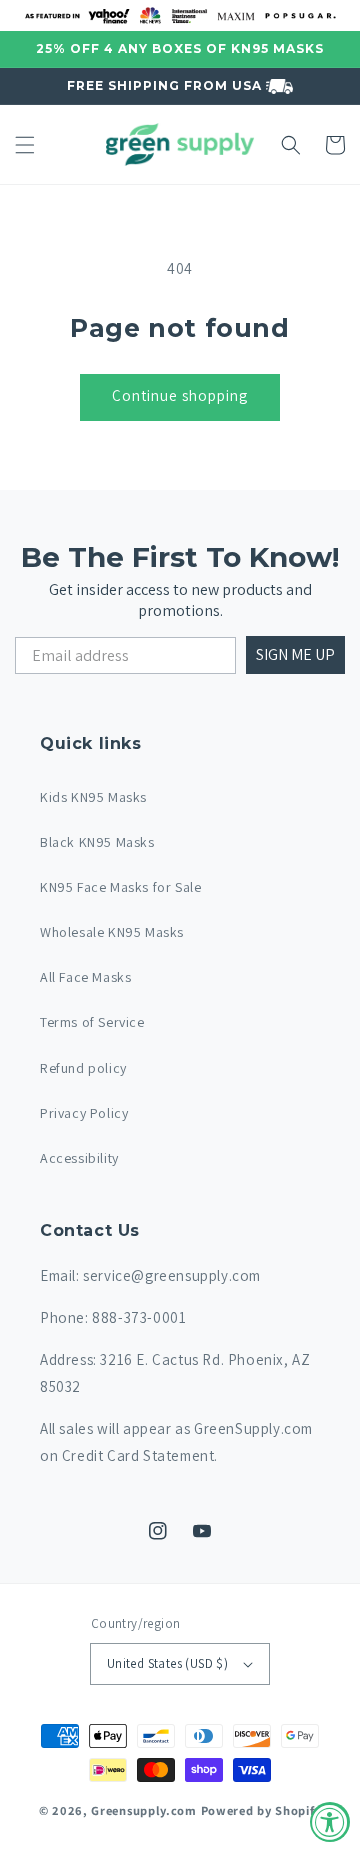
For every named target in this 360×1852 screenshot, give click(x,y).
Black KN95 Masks (97, 842)
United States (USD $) (167, 1663)
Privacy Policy (84, 1113)
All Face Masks (85, 977)
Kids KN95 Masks (93, 797)
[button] (25, 145)
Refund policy (83, 1068)
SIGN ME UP (295, 654)
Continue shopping (180, 395)
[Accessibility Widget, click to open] (330, 1822)
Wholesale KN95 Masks (112, 932)
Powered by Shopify (261, 1810)
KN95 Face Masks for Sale (120, 887)
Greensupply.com (144, 1810)
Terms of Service (92, 1022)
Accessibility (79, 1158)
